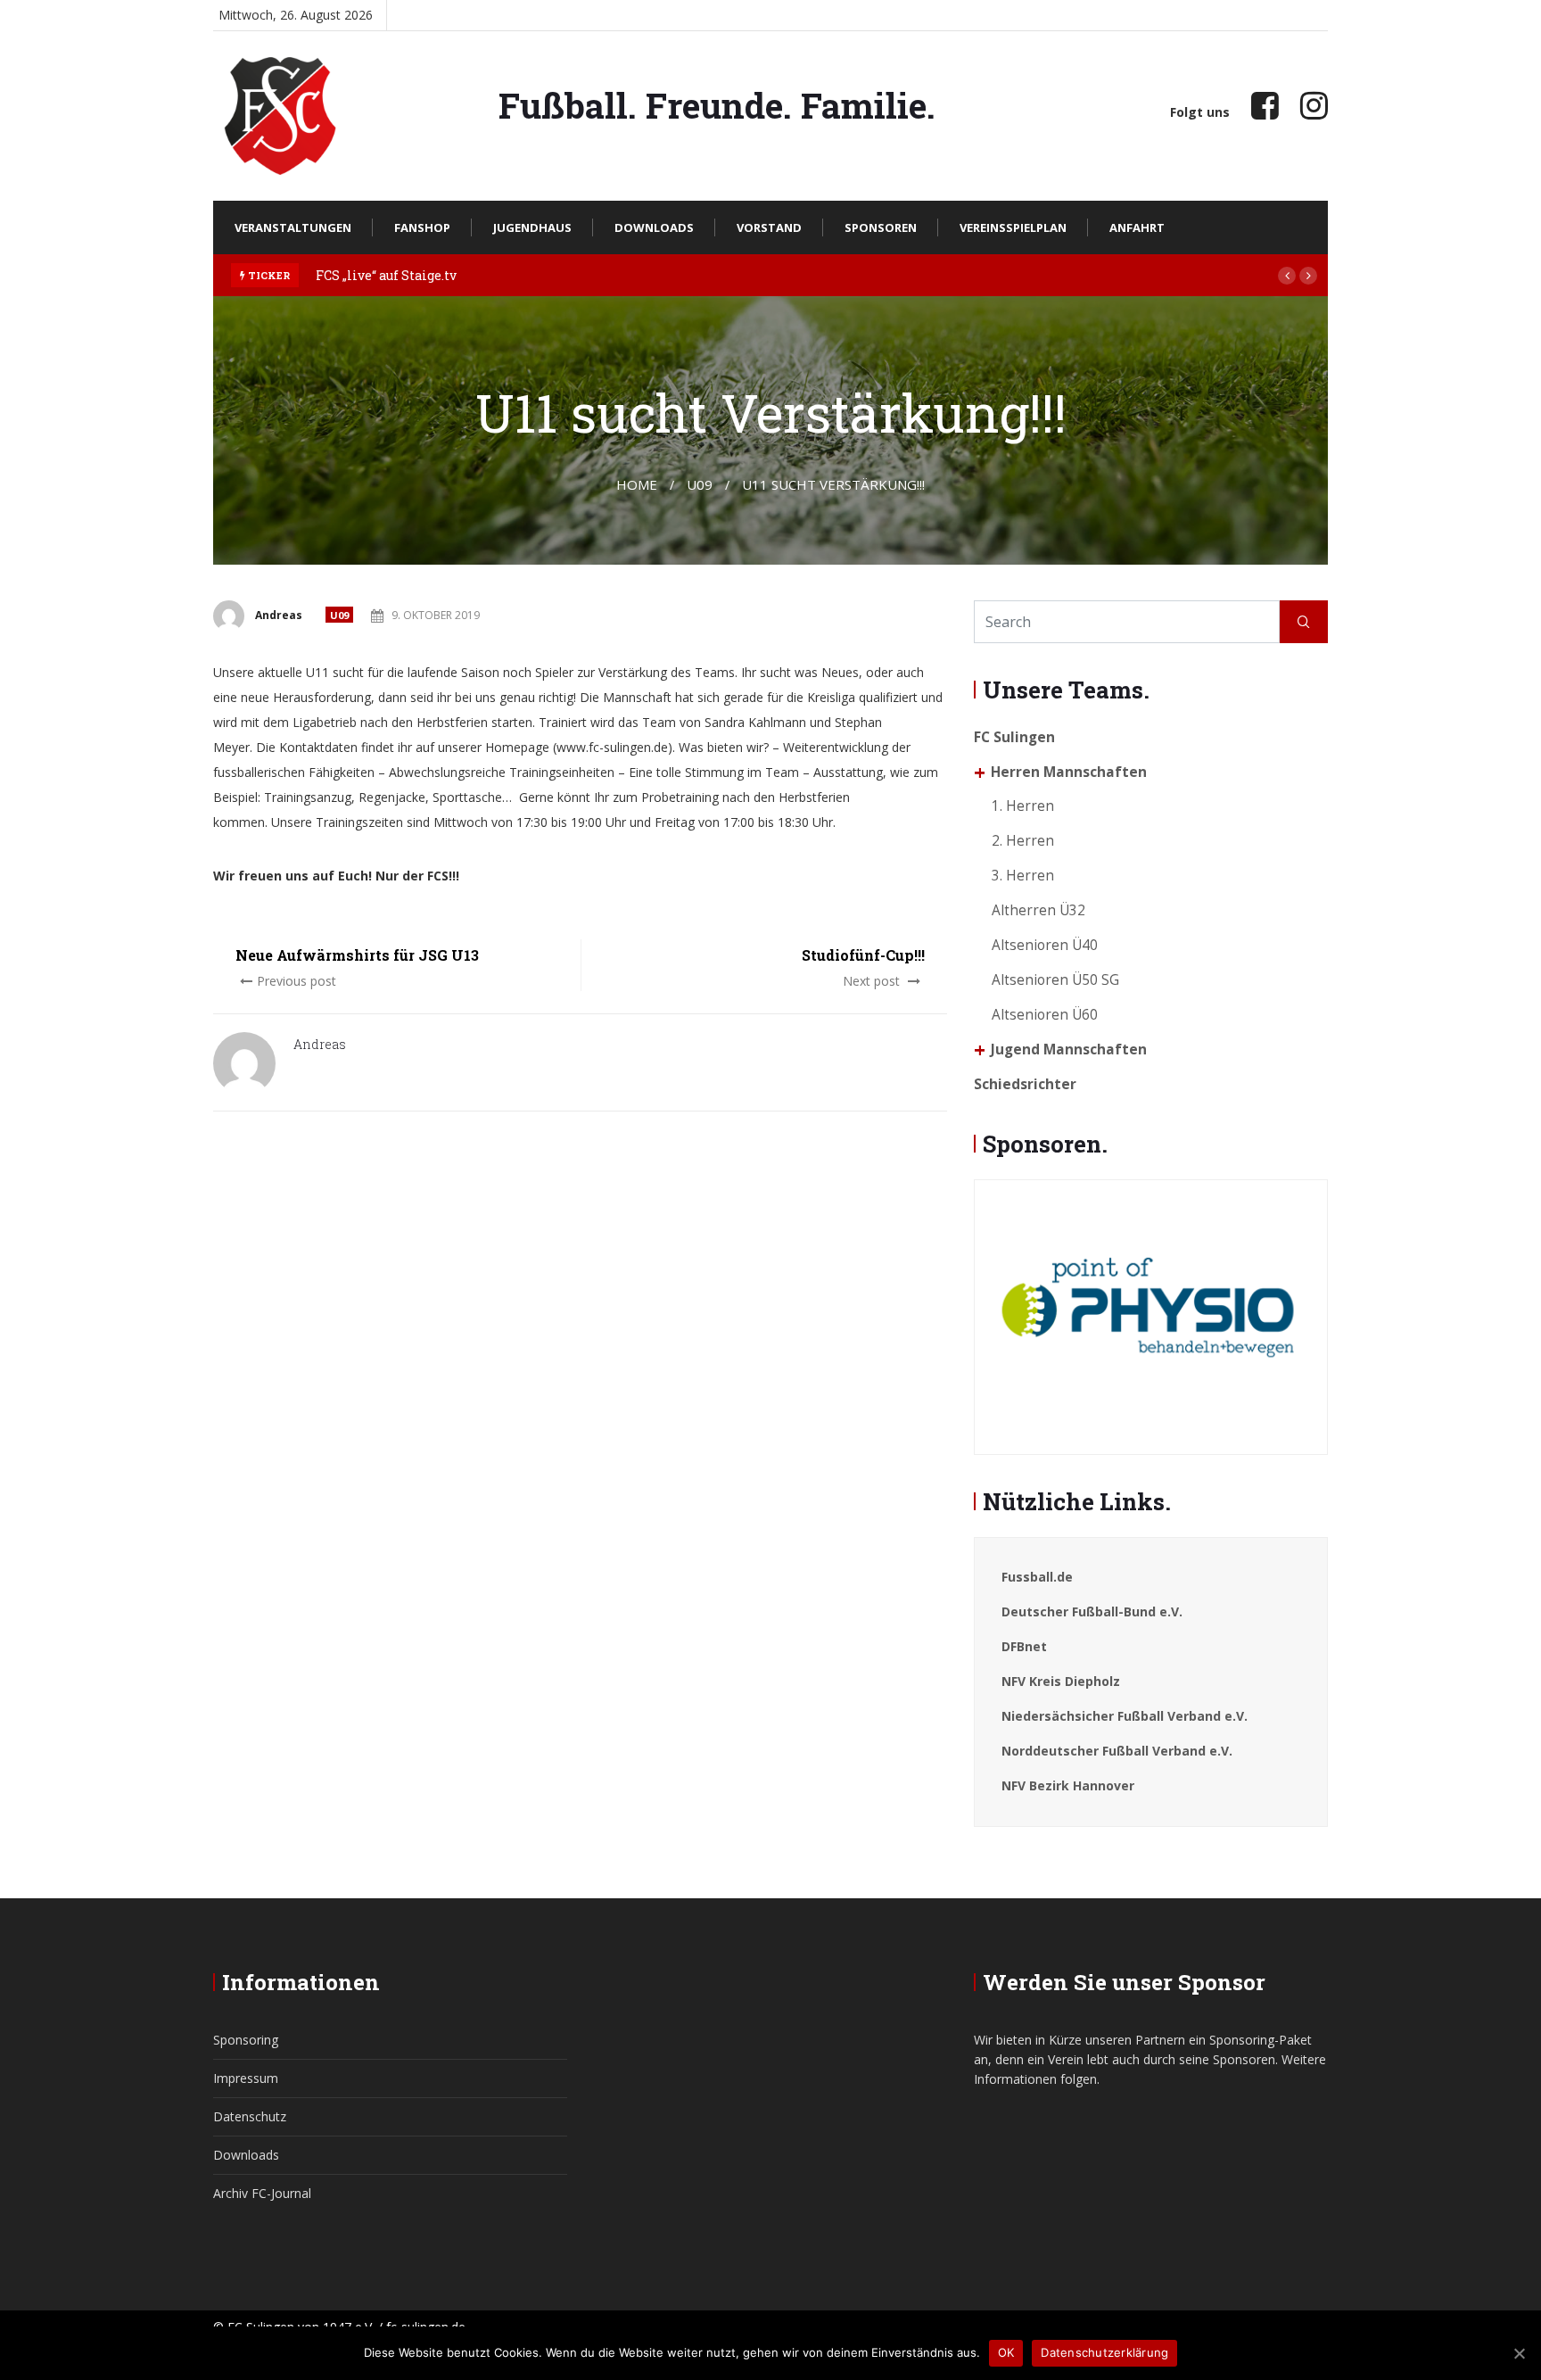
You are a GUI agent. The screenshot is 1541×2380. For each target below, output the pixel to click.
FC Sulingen (1014, 737)
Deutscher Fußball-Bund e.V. (1092, 1611)
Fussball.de (1037, 1577)
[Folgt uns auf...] (1265, 105)
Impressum (246, 2078)
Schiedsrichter (1025, 1084)
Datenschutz (250, 2116)
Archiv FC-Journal (262, 2193)
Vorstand (769, 227)
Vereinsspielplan (1013, 227)
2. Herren (1023, 841)
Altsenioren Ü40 (1045, 945)
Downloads (654, 227)
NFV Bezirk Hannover (1068, 1785)
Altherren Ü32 (1038, 910)
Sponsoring (246, 2040)
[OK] (1519, 2353)
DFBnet (1024, 1646)
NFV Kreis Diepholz (1061, 1681)
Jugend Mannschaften (1069, 1050)
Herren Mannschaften (1069, 772)
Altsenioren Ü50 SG (1055, 980)
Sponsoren (881, 227)
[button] (1287, 276)
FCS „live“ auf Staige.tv (386, 275)
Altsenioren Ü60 (1045, 1015)
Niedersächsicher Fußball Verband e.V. (1125, 1716)
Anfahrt (1137, 227)
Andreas (279, 615)
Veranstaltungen (293, 227)
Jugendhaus (532, 227)
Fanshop (422, 227)
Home (637, 484)
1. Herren (1023, 806)
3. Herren (1023, 876)
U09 (339, 615)
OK (1006, 2352)
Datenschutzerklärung (1104, 2352)
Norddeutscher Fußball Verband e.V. (1117, 1751)
